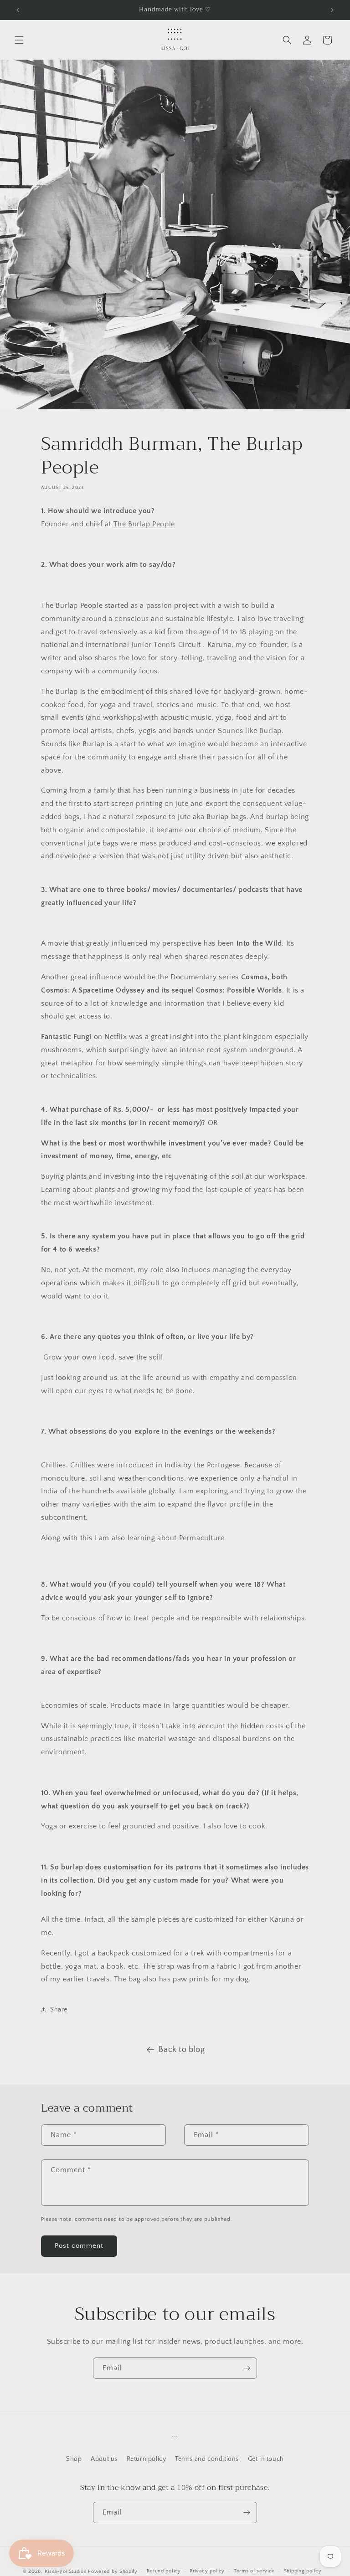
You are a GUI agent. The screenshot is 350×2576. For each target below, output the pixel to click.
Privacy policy (207, 2571)
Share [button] (59, 2010)
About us (104, 2459)
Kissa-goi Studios (66, 2571)
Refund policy (164, 2571)
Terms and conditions (207, 2459)
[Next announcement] (332, 10)
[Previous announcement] (18, 10)
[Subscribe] (247, 2368)
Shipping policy (303, 2571)
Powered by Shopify (113, 2571)
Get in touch (266, 2459)
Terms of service (254, 2571)
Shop (74, 2459)
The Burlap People (144, 524)
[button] (19, 40)
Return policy (147, 2459)
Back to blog (182, 2050)
